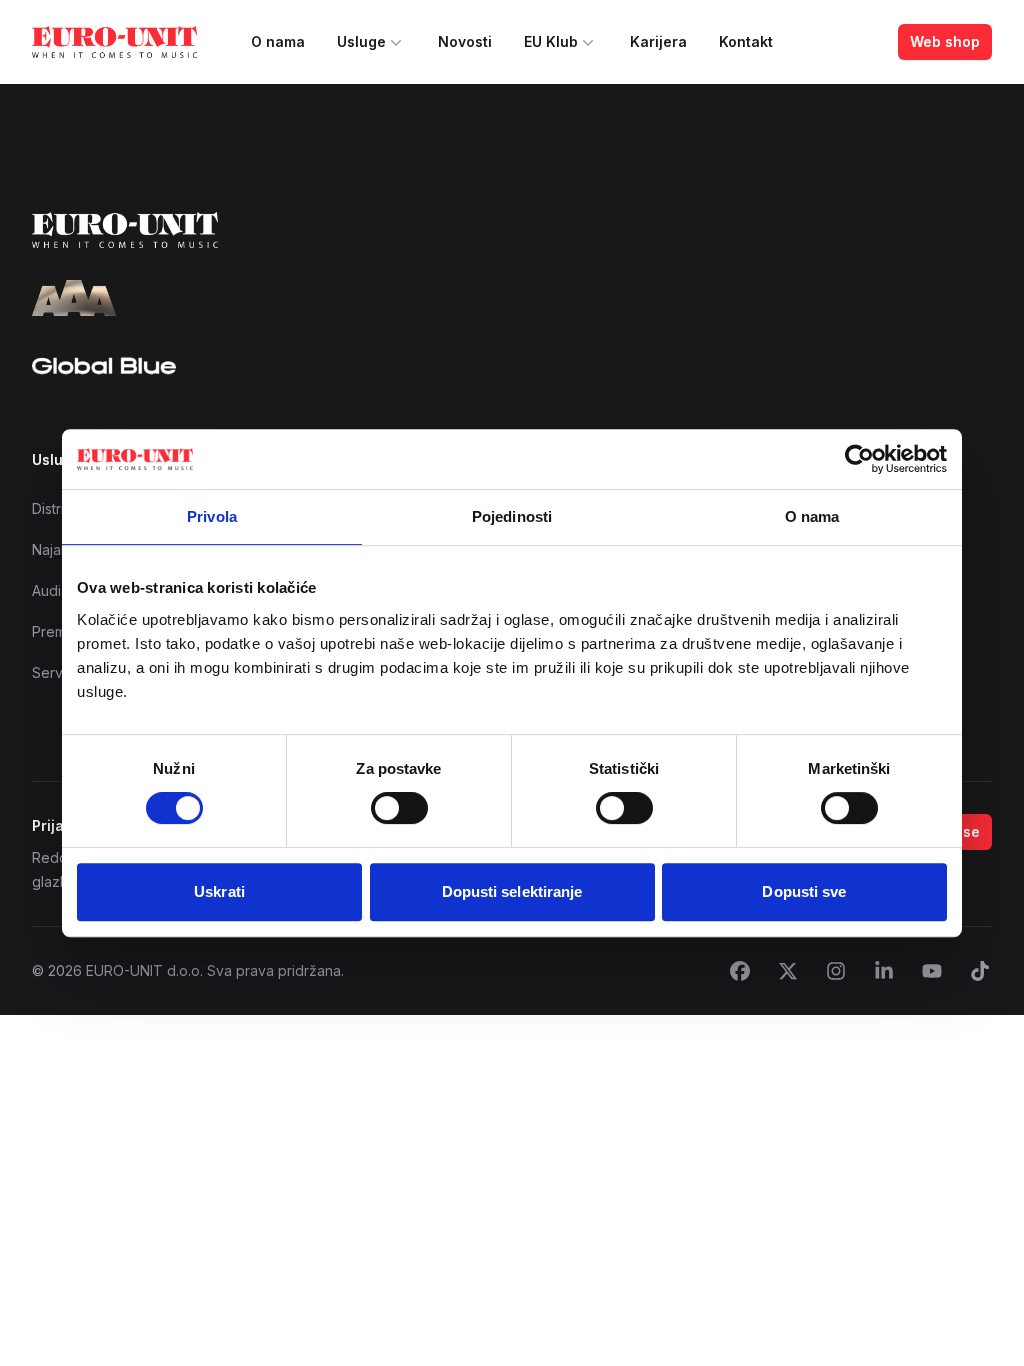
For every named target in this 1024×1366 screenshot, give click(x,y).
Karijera (658, 41)
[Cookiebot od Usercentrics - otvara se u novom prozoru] (859, 459)
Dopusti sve (804, 891)
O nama (278, 41)
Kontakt (746, 41)
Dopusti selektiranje (512, 891)
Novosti (465, 41)
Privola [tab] (212, 516)
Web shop (945, 41)
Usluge (361, 41)
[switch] (399, 808)
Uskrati (219, 891)
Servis (52, 672)
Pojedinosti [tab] (512, 516)
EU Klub (551, 41)
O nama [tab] (812, 516)
